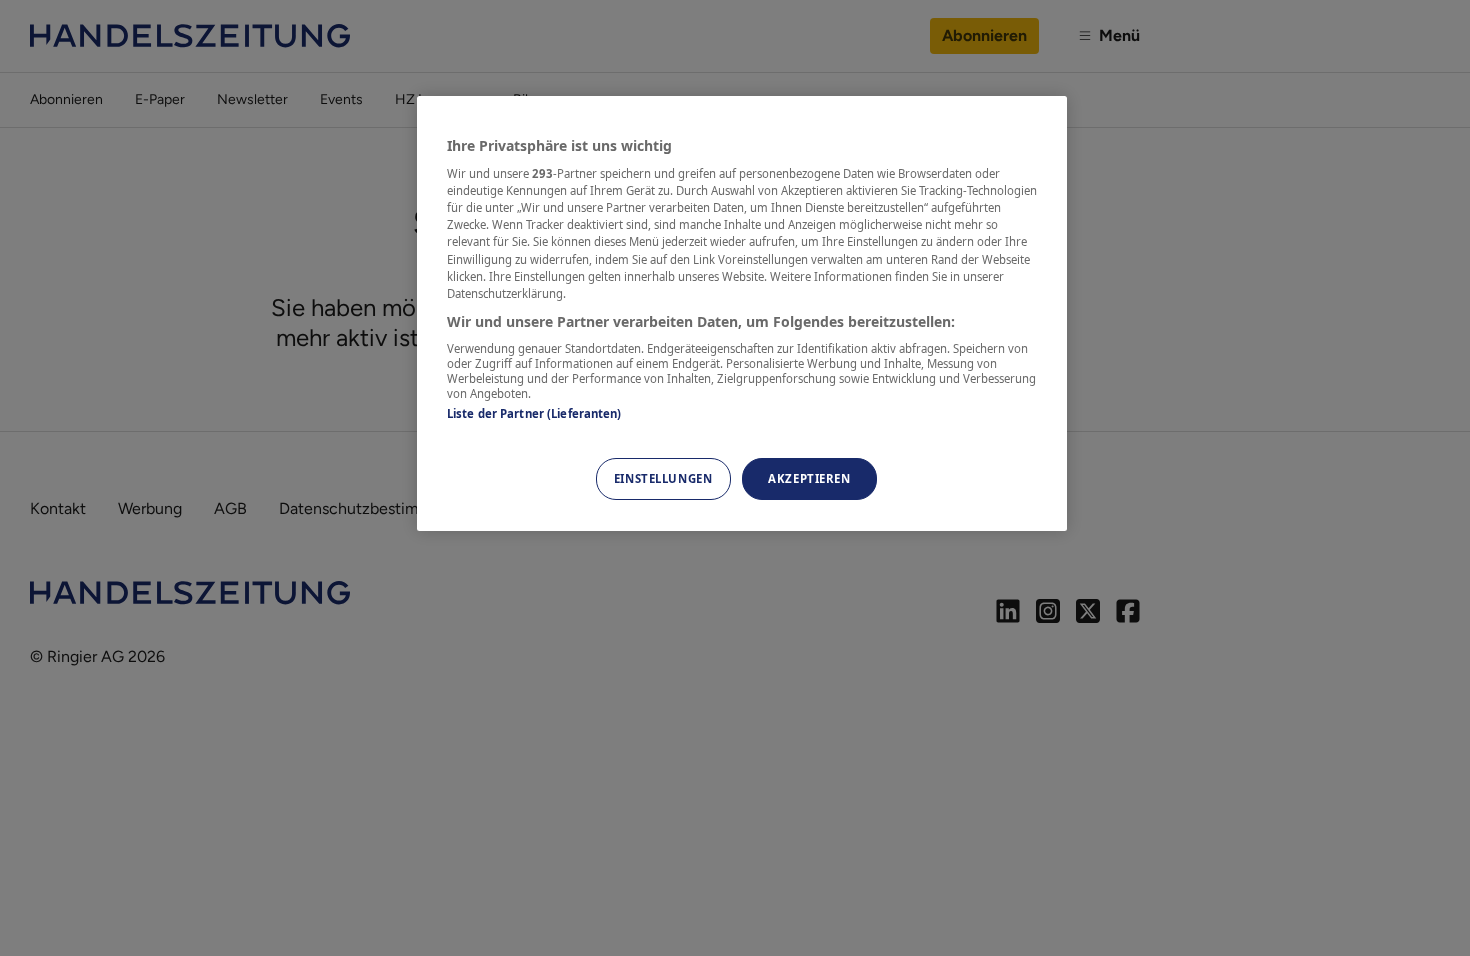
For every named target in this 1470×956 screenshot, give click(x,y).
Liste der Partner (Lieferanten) (534, 413)
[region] (742, 313)
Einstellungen (663, 478)
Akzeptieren (809, 478)
